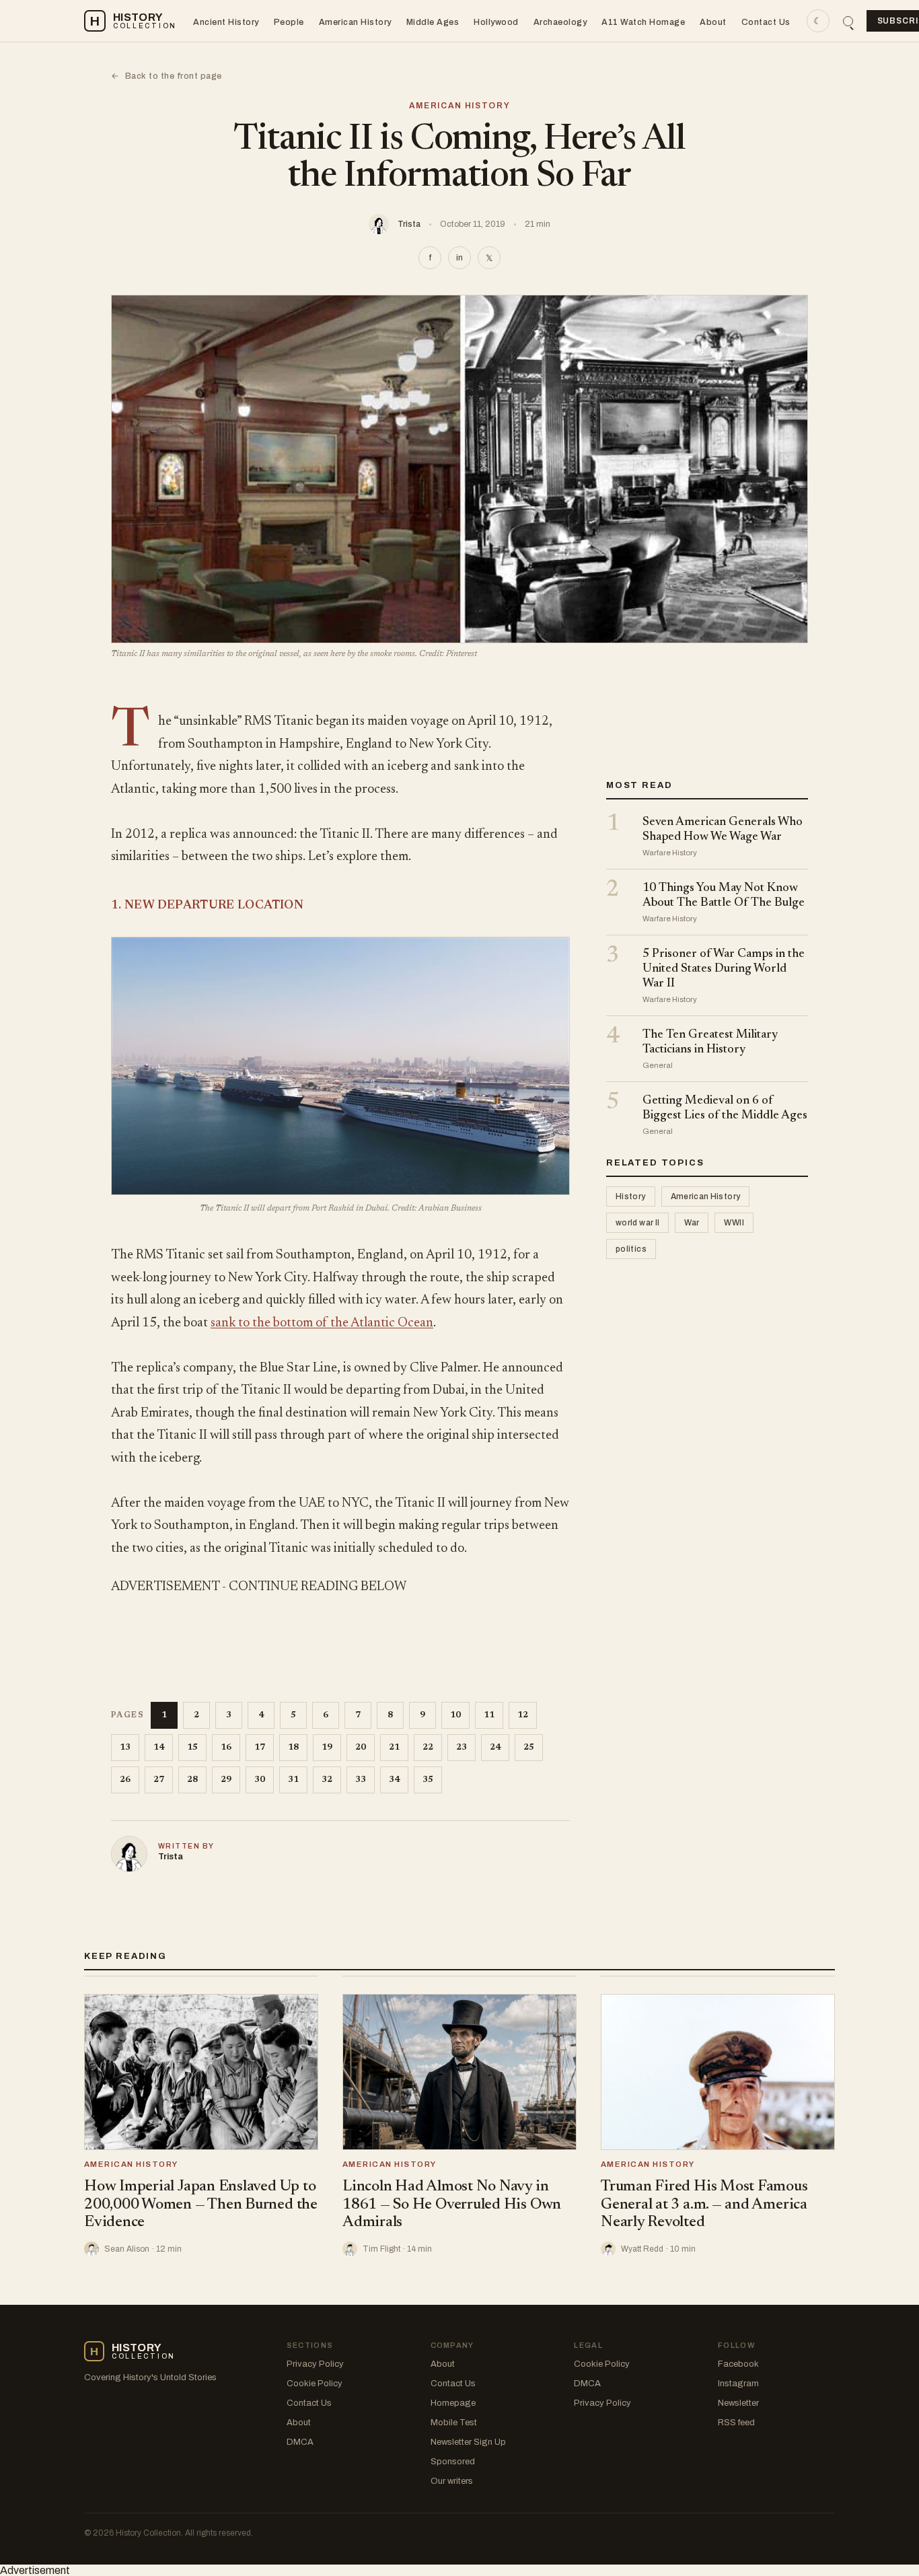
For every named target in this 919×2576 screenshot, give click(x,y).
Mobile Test (454, 2423)
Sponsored (453, 2462)
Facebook (738, 2364)
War (692, 1223)
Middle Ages (433, 22)
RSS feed (736, 2423)
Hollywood (496, 22)
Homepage (453, 2403)
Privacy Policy (315, 2364)
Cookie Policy (315, 2384)
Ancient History (226, 22)
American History (355, 22)
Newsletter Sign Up (468, 2442)
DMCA (300, 2442)
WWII (734, 1223)
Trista (409, 224)
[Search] (848, 21)
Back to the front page (167, 76)
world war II (637, 1223)
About (713, 22)
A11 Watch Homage (643, 22)
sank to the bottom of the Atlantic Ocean (322, 1323)
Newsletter (738, 2403)
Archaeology (560, 22)
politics (631, 1250)
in (459, 258)
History (631, 1197)
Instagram (738, 2384)
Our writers (452, 2481)
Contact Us (766, 22)
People (289, 22)
